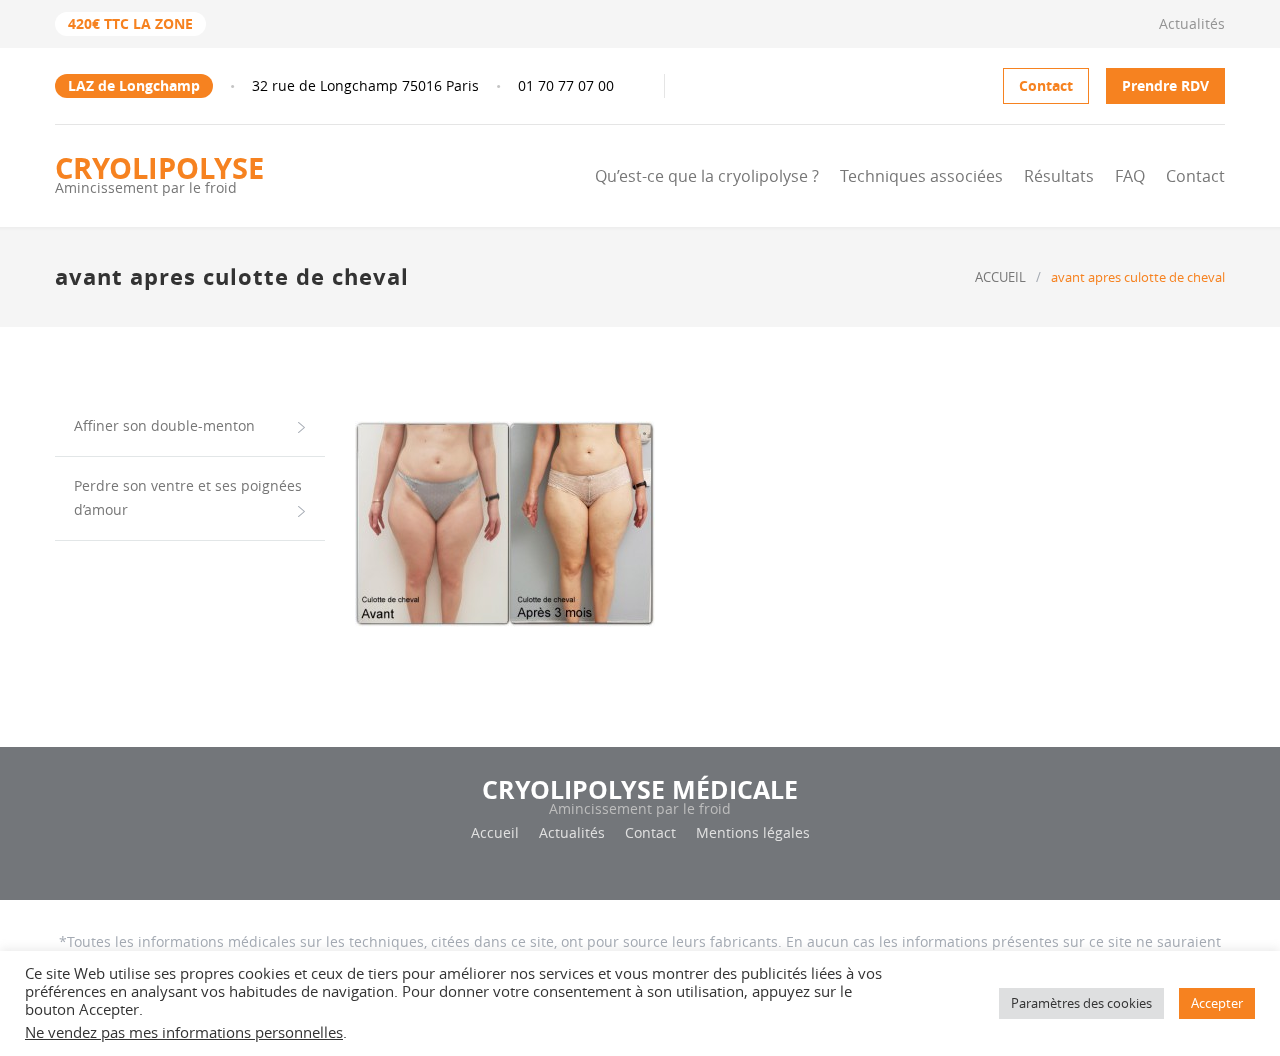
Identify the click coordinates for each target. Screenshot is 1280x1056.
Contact (1046, 85)
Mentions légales (753, 832)
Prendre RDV (1165, 85)
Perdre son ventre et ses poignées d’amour (188, 497)
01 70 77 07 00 (566, 85)
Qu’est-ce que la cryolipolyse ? (707, 176)
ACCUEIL (1000, 277)
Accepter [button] (1217, 1003)
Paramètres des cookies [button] (1081, 1003)
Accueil (495, 832)
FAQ (1130, 176)
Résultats (1059, 176)
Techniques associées (921, 176)
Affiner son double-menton (164, 425)
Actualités (1192, 24)
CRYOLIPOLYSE (159, 173)
